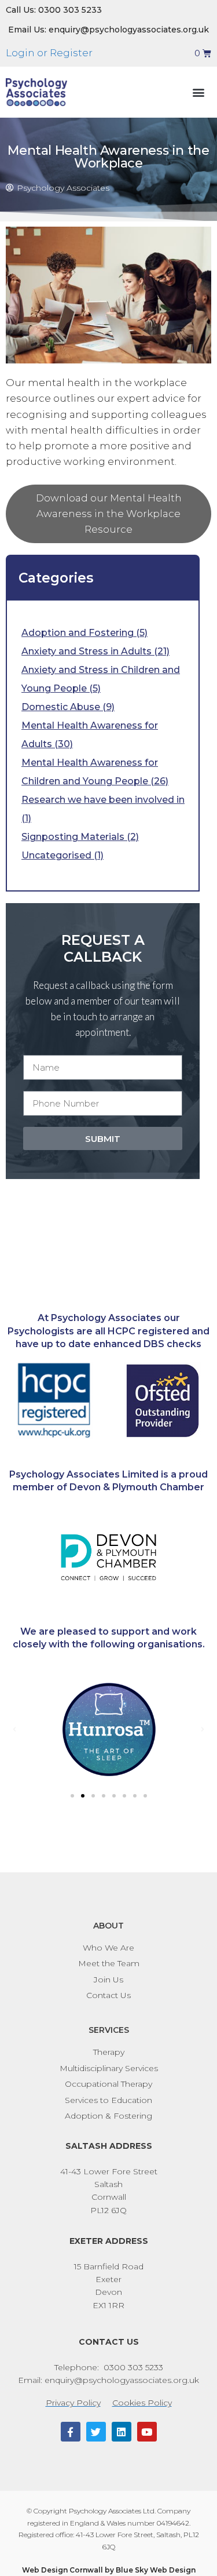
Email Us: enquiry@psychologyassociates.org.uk (108, 30)
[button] (198, 92)
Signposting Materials (73, 837)
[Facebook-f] (71, 2432)
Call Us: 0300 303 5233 (54, 10)
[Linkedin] (122, 2432)
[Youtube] (147, 2432)
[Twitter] (96, 2432)
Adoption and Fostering (78, 633)
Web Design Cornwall (62, 2570)
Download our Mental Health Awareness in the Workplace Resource (109, 514)
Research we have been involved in (103, 800)
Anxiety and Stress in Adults (87, 651)
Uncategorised (56, 855)
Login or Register (49, 53)
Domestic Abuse (61, 707)
